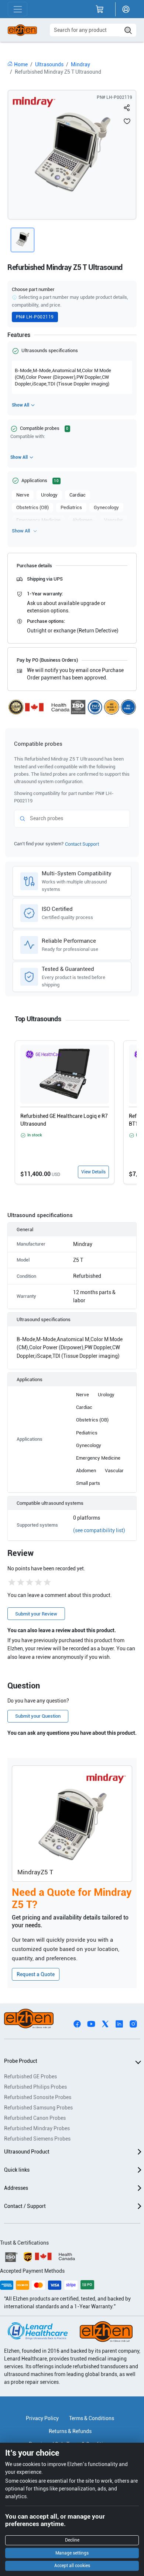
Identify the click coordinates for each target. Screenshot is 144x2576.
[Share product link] (127, 108)
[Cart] (100, 9)
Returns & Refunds (70, 2431)
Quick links (17, 2170)
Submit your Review (36, 1614)
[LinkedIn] (119, 2023)
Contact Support (82, 844)
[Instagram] (133, 2023)
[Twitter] (105, 2023)
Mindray (80, 64)
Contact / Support (25, 2206)
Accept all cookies (72, 2566)
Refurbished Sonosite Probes (38, 2097)
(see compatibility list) (99, 1530)
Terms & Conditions (92, 2418)
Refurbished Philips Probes (35, 2087)
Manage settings (72, 2553)
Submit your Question (38, 1716)
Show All (20, 405)
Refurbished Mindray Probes (37, 2128)
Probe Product (21, 2061)
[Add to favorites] (127, 121)
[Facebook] (77, 2023)
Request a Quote (36, 1974)
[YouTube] (91, 2023)
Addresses (16, 2188)
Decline (72, 2540)
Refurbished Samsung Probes (38, 2108)
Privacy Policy (42, 2418)
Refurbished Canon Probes (35, 2118)
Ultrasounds (49, 64)
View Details (93, 1172)
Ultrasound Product (27, 2152)
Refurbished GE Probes (30, 2076)
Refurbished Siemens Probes (37, 2139)
